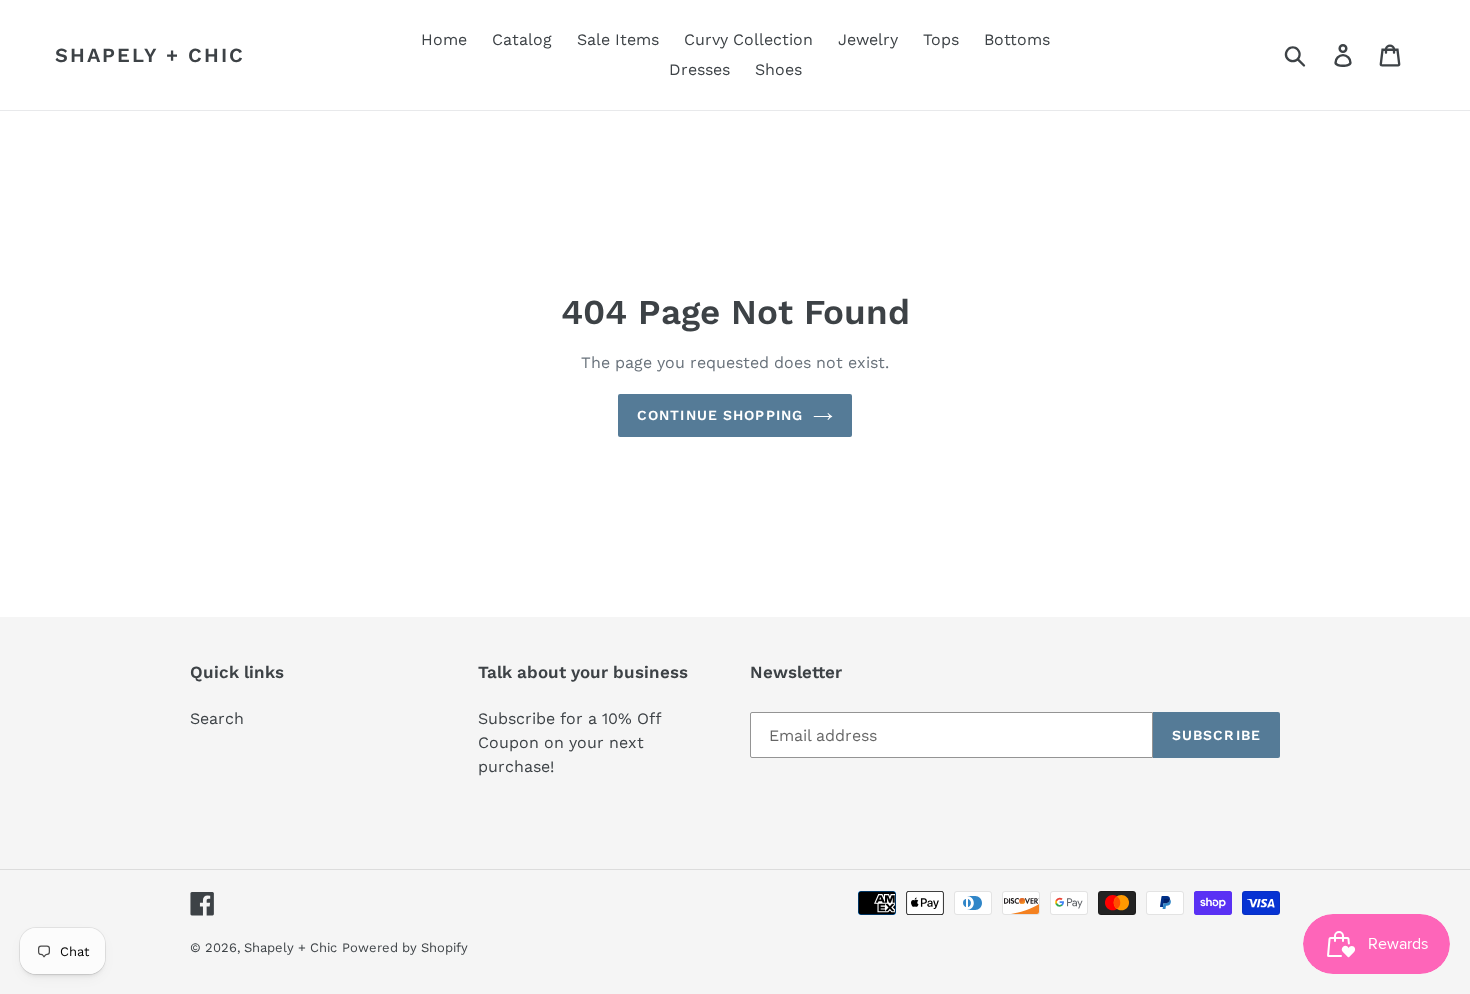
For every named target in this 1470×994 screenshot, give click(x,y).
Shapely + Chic (150, 55)
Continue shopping (720, 415)
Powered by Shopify (405, 947)
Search (217, 718)
